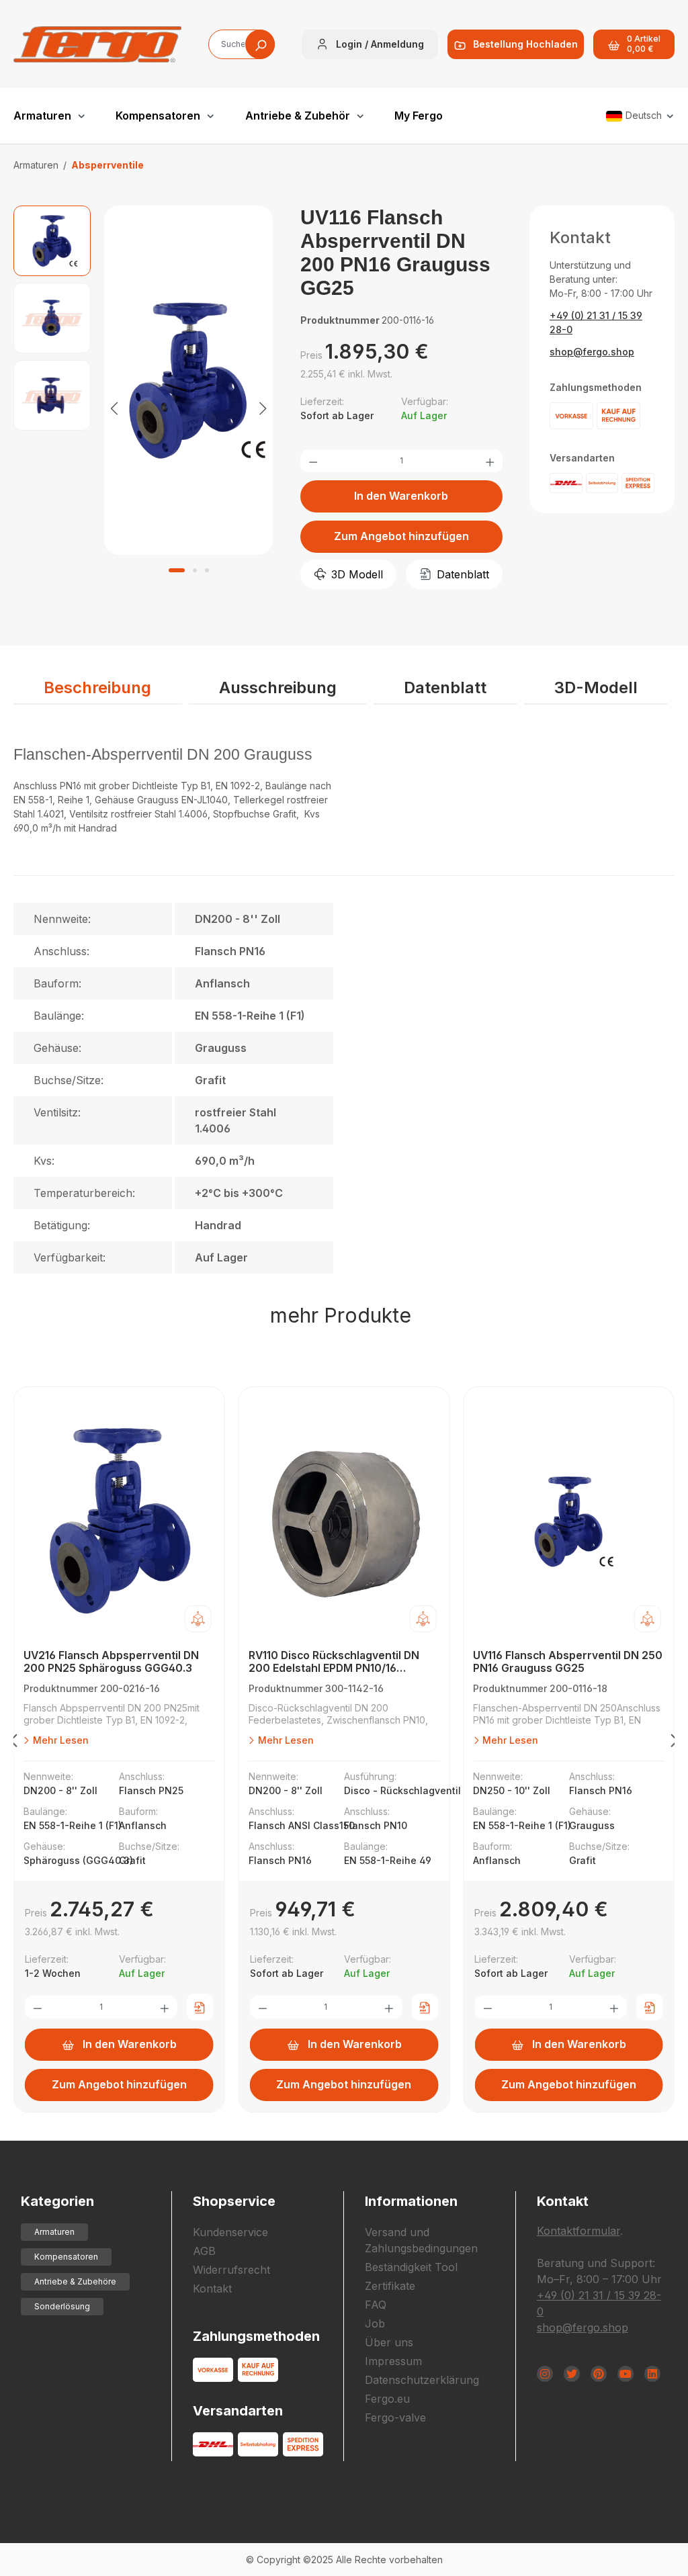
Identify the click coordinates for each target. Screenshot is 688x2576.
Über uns (389, 2342)
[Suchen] (260, 44)
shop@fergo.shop (592, 352)
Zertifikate (390, 2286)
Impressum (393, 2361)
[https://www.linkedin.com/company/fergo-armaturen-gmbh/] (652, 2374)
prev (13, 1743)
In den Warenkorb (401, 496)
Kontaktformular (578, 2231)
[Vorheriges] (114, 407)
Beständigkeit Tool (411, 2267)
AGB (204, 2251)
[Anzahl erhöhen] (490, 461)
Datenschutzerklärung (422, 2380)
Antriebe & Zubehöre (75, 2281)
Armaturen (54, 2232)
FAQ (376, 2305)
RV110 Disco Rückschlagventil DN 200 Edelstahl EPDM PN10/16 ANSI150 (334, 1662)
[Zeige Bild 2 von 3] (195, 570)
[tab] (98, 689)
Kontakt (212, 2289)
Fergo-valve (395, 2417)
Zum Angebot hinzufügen (401, 536)
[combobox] (242, 44)
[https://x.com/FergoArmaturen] (572, 2374)
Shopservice (234, 2201)
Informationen (411, 2201)
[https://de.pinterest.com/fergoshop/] (599, 2374)
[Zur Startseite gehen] (97, 44)
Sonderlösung (62, 2306)
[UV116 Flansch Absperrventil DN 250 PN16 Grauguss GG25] (569, 1521)
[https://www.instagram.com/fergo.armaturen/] (545, 2374)
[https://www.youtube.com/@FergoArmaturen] (626, 2374)
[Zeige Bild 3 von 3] (207, 570)
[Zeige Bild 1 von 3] (177, 570)
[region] (143, 407)
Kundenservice (230, 2232)
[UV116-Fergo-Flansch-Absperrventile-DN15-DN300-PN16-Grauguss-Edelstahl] (188, 380)
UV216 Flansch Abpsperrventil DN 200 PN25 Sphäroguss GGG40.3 (111, 1662)
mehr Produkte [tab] (341, 1315)
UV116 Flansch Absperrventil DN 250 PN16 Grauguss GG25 (568, 1662)
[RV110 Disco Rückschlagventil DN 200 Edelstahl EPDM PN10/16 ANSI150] (344, 1521)
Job (375, 2323)
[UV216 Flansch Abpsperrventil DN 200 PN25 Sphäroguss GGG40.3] (119, 1521)
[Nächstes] (263, 407)
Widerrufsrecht (231, 2270)
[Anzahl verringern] (313, 461)
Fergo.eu (387, 2399)
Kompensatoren (66, 2257)
